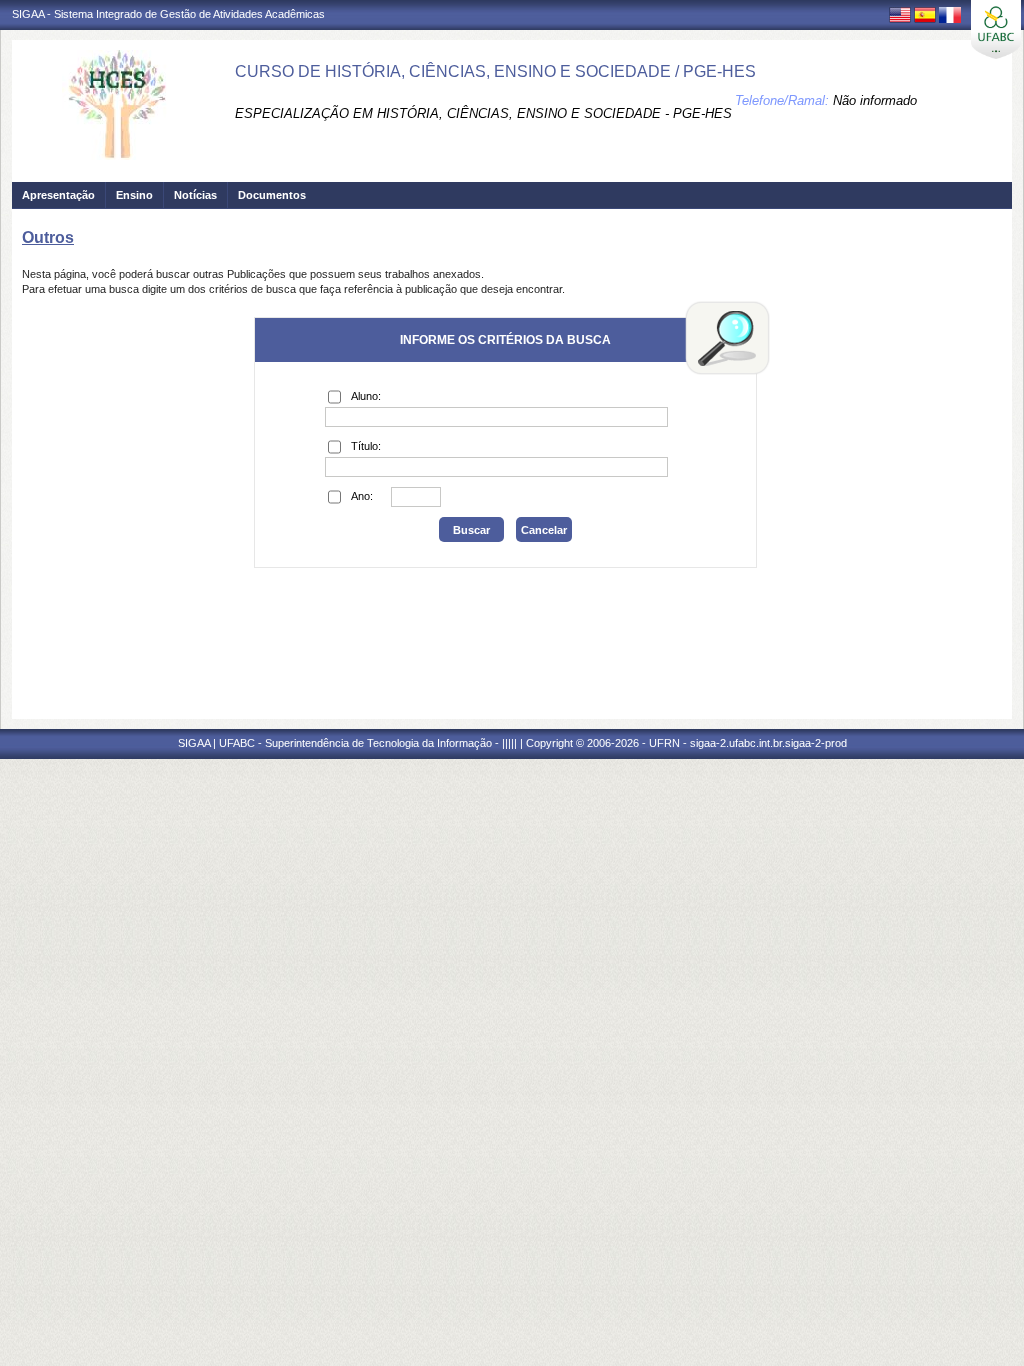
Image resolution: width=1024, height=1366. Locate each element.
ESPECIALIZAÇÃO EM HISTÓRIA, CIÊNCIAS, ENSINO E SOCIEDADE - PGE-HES (483, 113)
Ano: (362, 496)
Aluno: (366, 396)
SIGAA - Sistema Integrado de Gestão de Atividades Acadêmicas (168, 14)
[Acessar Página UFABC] (996, 29)
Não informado (875, 100)
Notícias (195, 195)
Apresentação (58, 195)
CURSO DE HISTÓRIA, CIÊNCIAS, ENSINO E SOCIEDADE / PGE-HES (495, 71)
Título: (366, 446)
